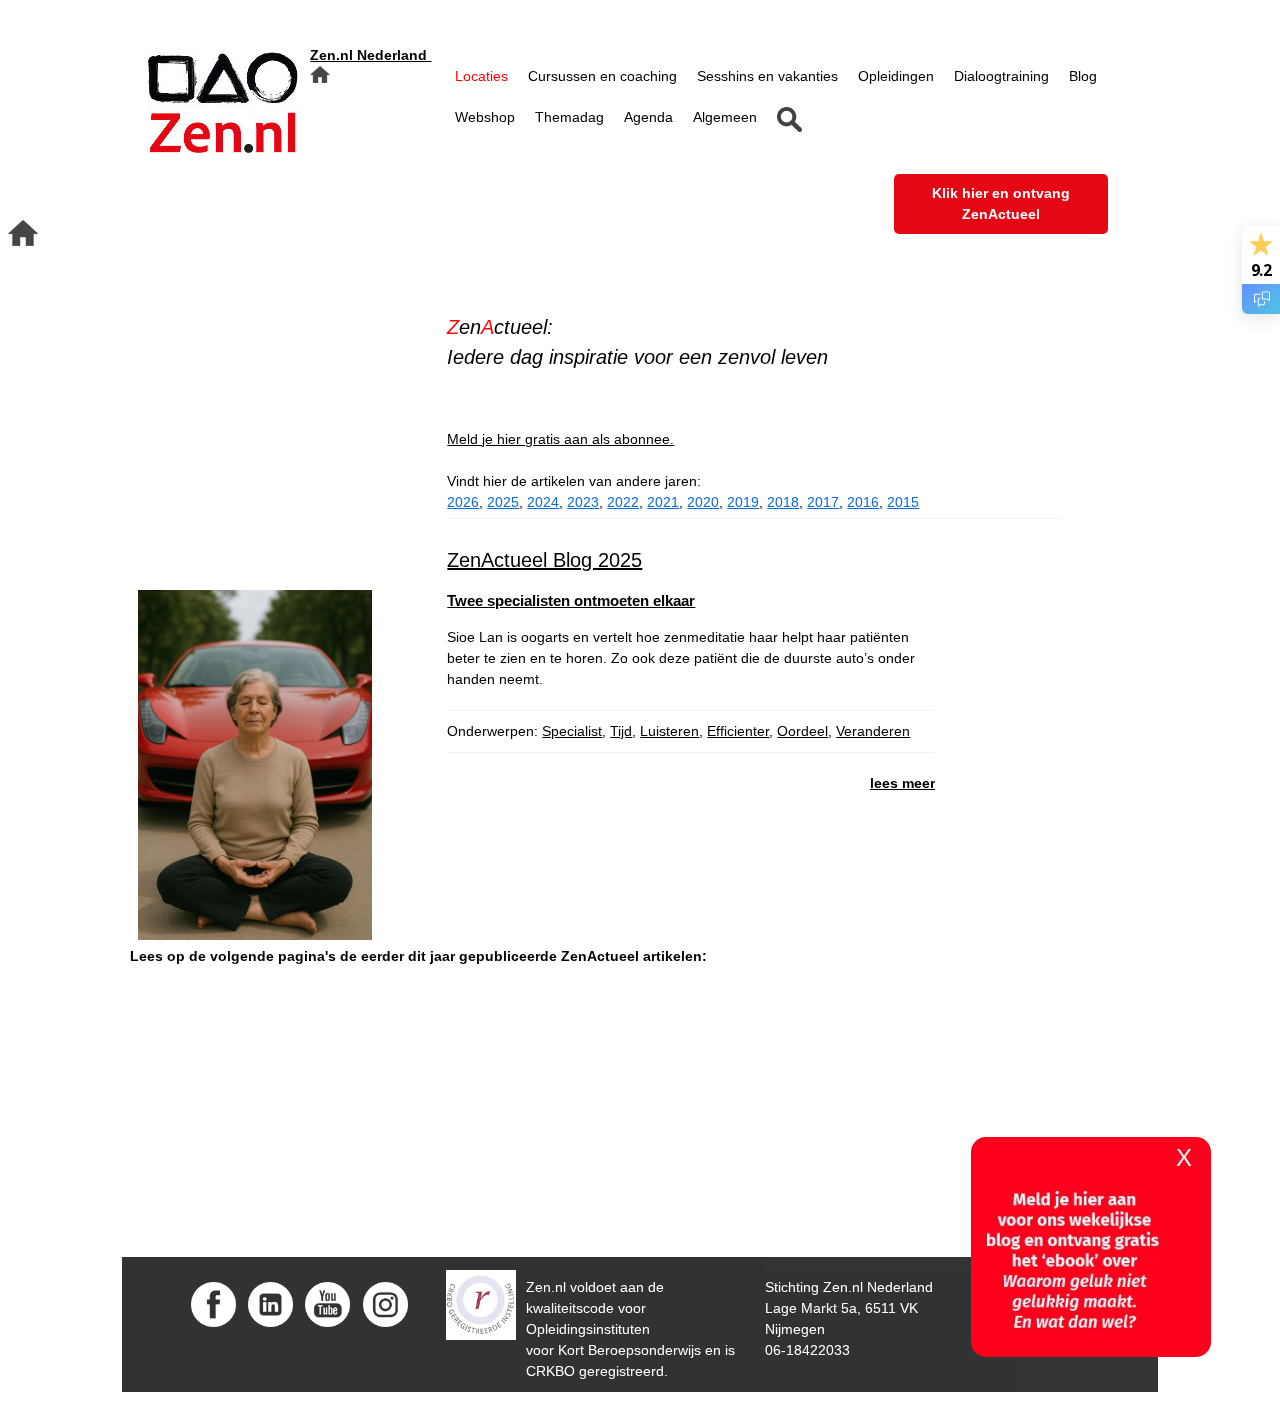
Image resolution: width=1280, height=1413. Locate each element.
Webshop (485, 117)
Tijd (621, 731)
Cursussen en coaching (602, 76)
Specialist (572, 731)
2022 (623, 502)
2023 (583, 502)
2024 (543, 502)
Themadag (569, 117)
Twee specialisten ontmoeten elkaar (571, 600)
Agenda (648, 117)
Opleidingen (896, 76)
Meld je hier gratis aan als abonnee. (560, 439)
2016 (863, 502)
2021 (663, 502)
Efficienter (738, 731)
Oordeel (802, 731)
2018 (783, 502)
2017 (823, 502)
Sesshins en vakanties (767, 76)
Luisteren (669, 731)
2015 (903, 502)
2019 (743, 502)
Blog (1083, 76)
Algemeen (725, 117)
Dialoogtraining (1001, 76)
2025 (503, 502)
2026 (463, 502)
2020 (703, 502)
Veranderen (873, 731)
